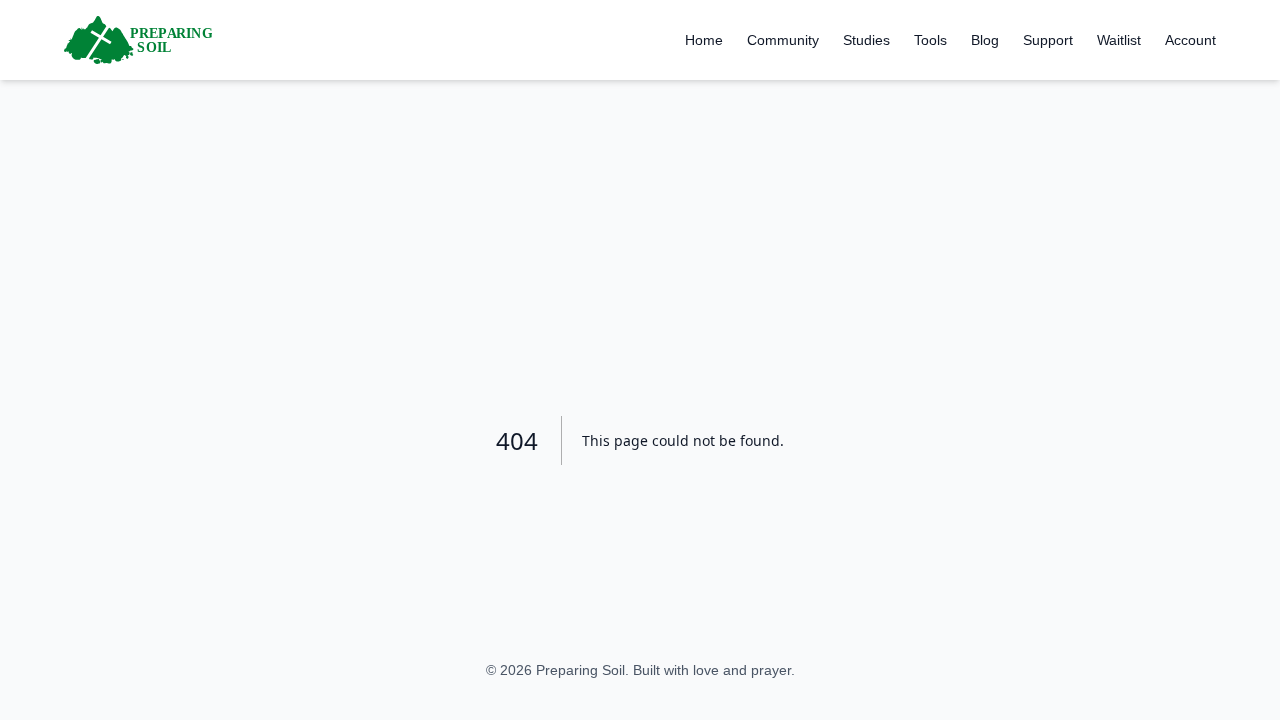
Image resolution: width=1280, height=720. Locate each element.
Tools (930, 40)
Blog (985, 40)
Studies (866, 40)
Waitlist (1119, 40)
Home (704, 40)
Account (1190, 40)
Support (1048, 40)
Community (783, 40)
